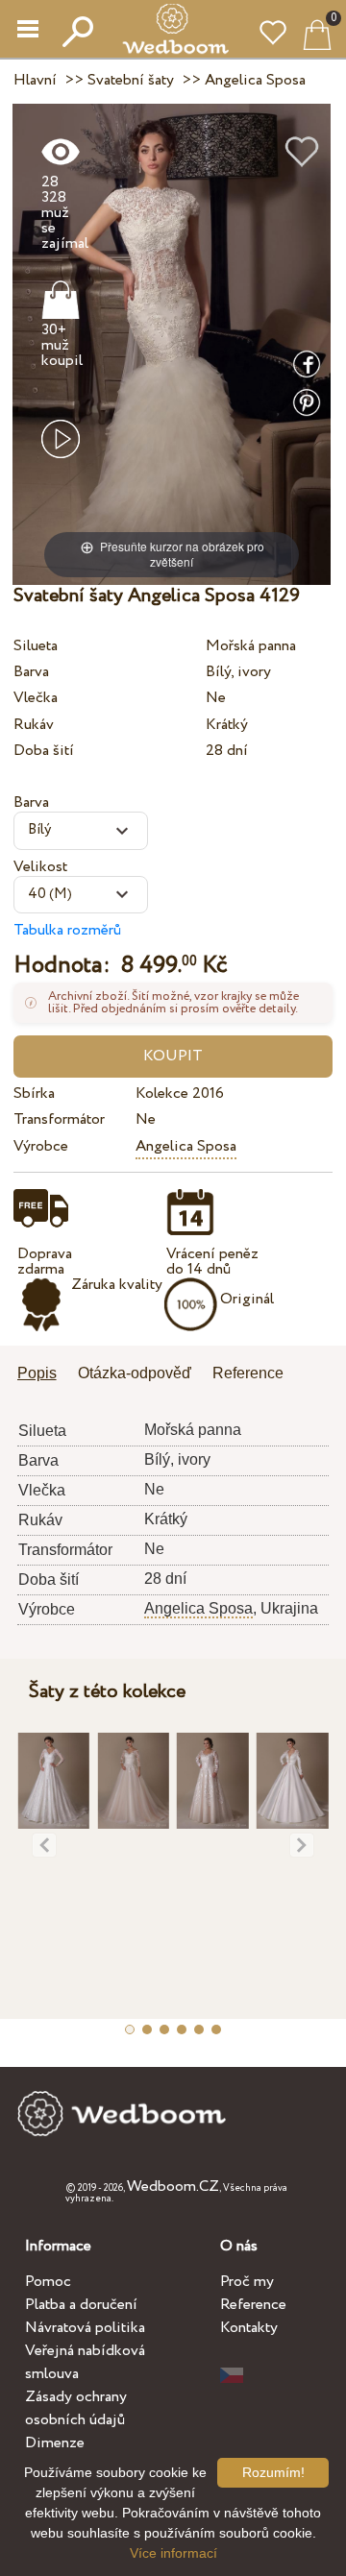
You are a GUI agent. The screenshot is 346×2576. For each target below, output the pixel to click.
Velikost (40, 867)
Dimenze (55, 2443)
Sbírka (34, 1094)
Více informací (173, 2553)
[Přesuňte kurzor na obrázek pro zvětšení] (172, 343)
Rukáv (34, 725)
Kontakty (249, 2328)
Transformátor (59, 1119)
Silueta (36, 646)
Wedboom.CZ (173, 2187)
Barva (31, 672)
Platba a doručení (81, 2305)
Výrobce (41, 1146)
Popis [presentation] (37, 1373)
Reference (253, 2305)
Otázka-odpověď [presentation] (135, 1373)
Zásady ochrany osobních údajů (76, 2408)
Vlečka (36, 698)
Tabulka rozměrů (67, 930)
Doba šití (44, 751)
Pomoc (48, 2282)
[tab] (44, 1375)
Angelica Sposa (186, 1146)
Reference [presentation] (248, 1373)
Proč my (247, 2282)
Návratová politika (85, 2328)
